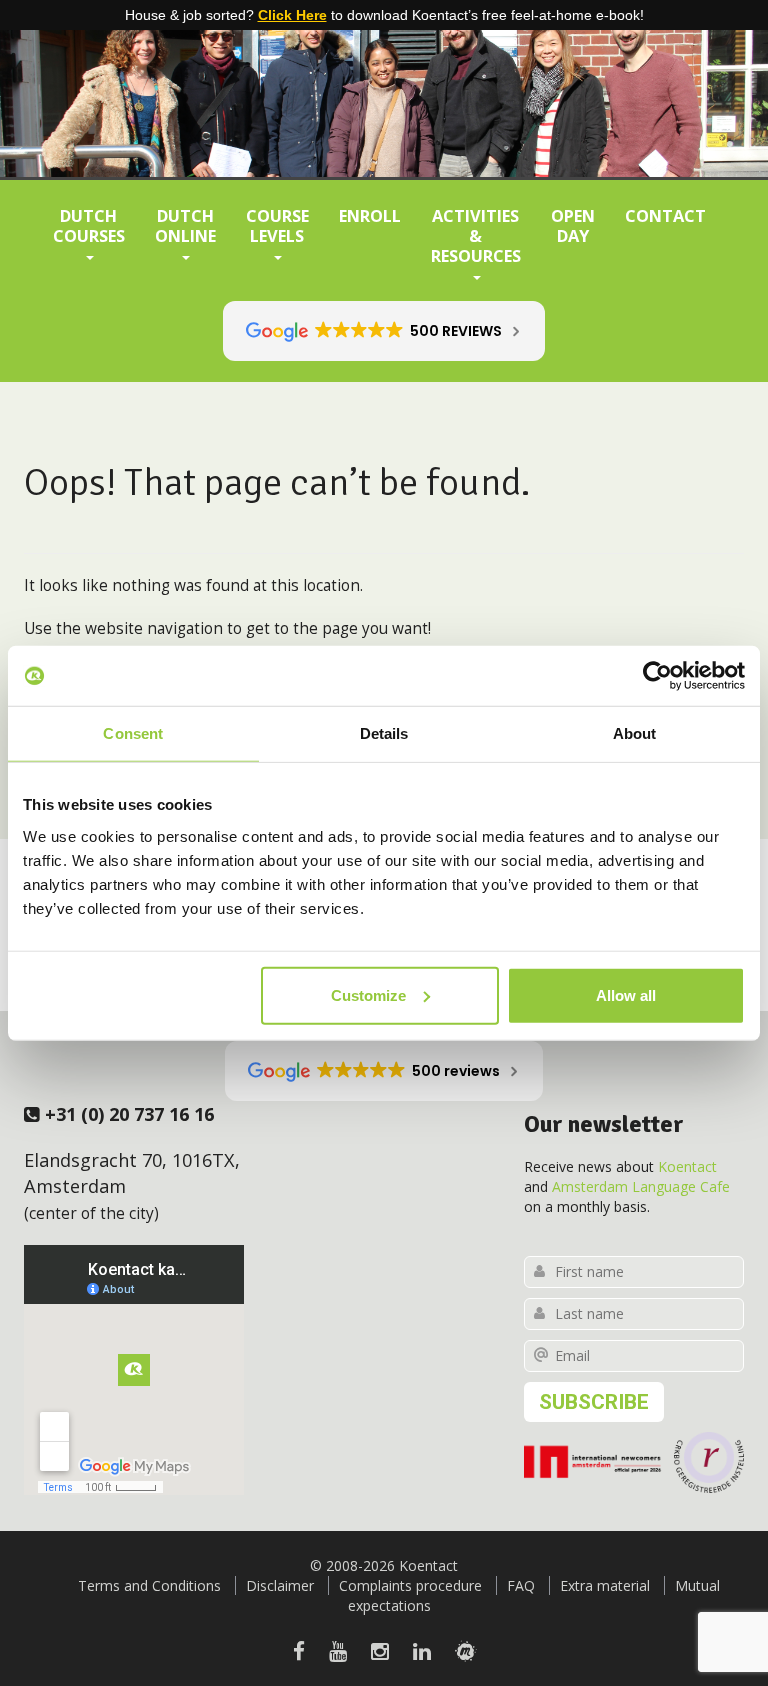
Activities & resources (476, 235)
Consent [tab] (133, 733)
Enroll (370, 215)
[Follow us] (465, 1651)
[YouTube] (338, 1651)
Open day (573, 225)
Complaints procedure (410, 1585)
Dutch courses (89, 225)
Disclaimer (280, 1585)
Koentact (687, 1166)
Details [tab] (384, 733)
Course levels (277, 225)
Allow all (626, 994)
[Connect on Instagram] (380, 1651)
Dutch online (185, 225)
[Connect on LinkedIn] (422, 1651)
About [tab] (635, 733)
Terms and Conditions (149, 1585)
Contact (665, 215)
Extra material (605, 1585)
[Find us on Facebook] (299, 1651)
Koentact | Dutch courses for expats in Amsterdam (384, 85)
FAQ (521, 1585)
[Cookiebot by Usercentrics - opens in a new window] (657, 676)
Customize (368, 994)
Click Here (292, 15)
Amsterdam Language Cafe (641, 1186)
